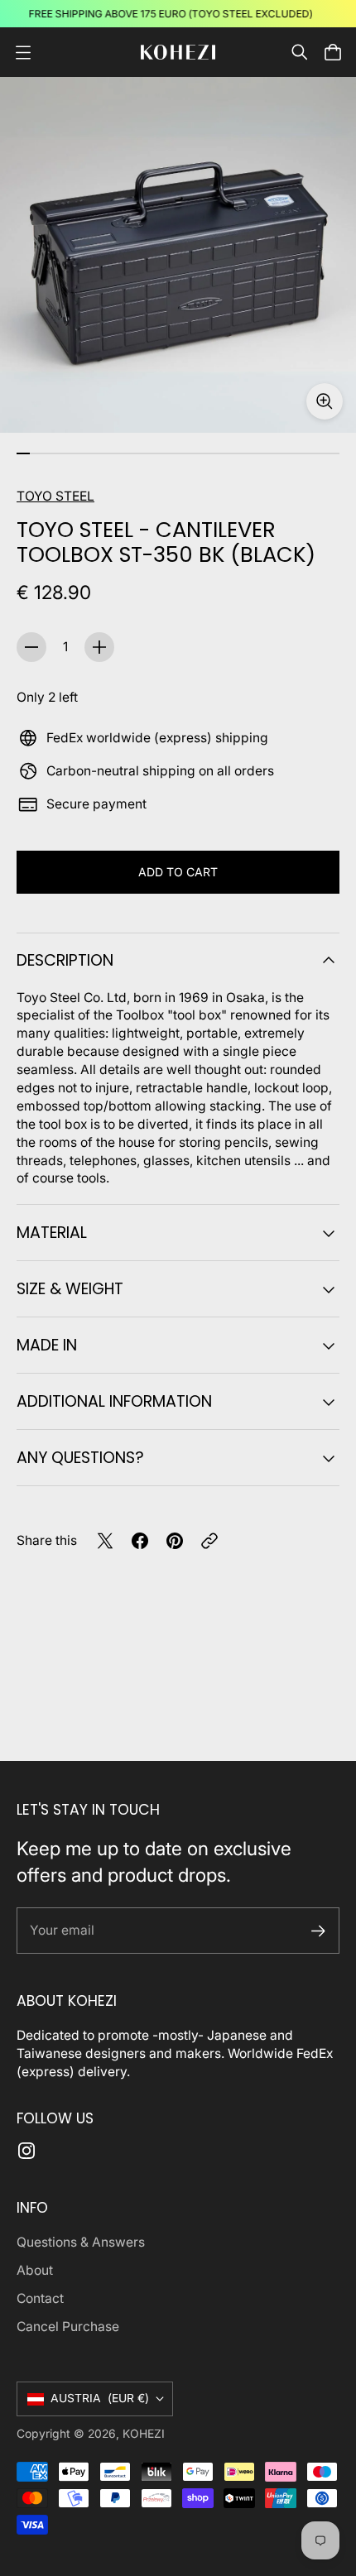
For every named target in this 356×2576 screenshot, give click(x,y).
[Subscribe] (318, 1931)
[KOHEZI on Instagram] (26, 2151)
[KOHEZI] (178, 53)
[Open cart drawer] (333, 52)
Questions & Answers (81, 2242)
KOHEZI (144, 2434)
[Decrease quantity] (31, 647)
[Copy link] (209, 1541)
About (35, 2270)
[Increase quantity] (99, 647)
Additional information (114, 1401)
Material (52, 1233)
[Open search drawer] (300, 52)
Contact (40, 2298)
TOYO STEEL (55, 496)
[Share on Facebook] (140, 1541)
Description (65, 960)
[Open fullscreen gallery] (325, 401)
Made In (47, 1345)
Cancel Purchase (68, 2327)
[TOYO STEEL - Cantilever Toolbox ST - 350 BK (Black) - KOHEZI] (178, 255)
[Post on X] (105, 1541)
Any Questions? (80, 1458)
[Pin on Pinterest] (175, 1541)
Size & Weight (70, 1289)
